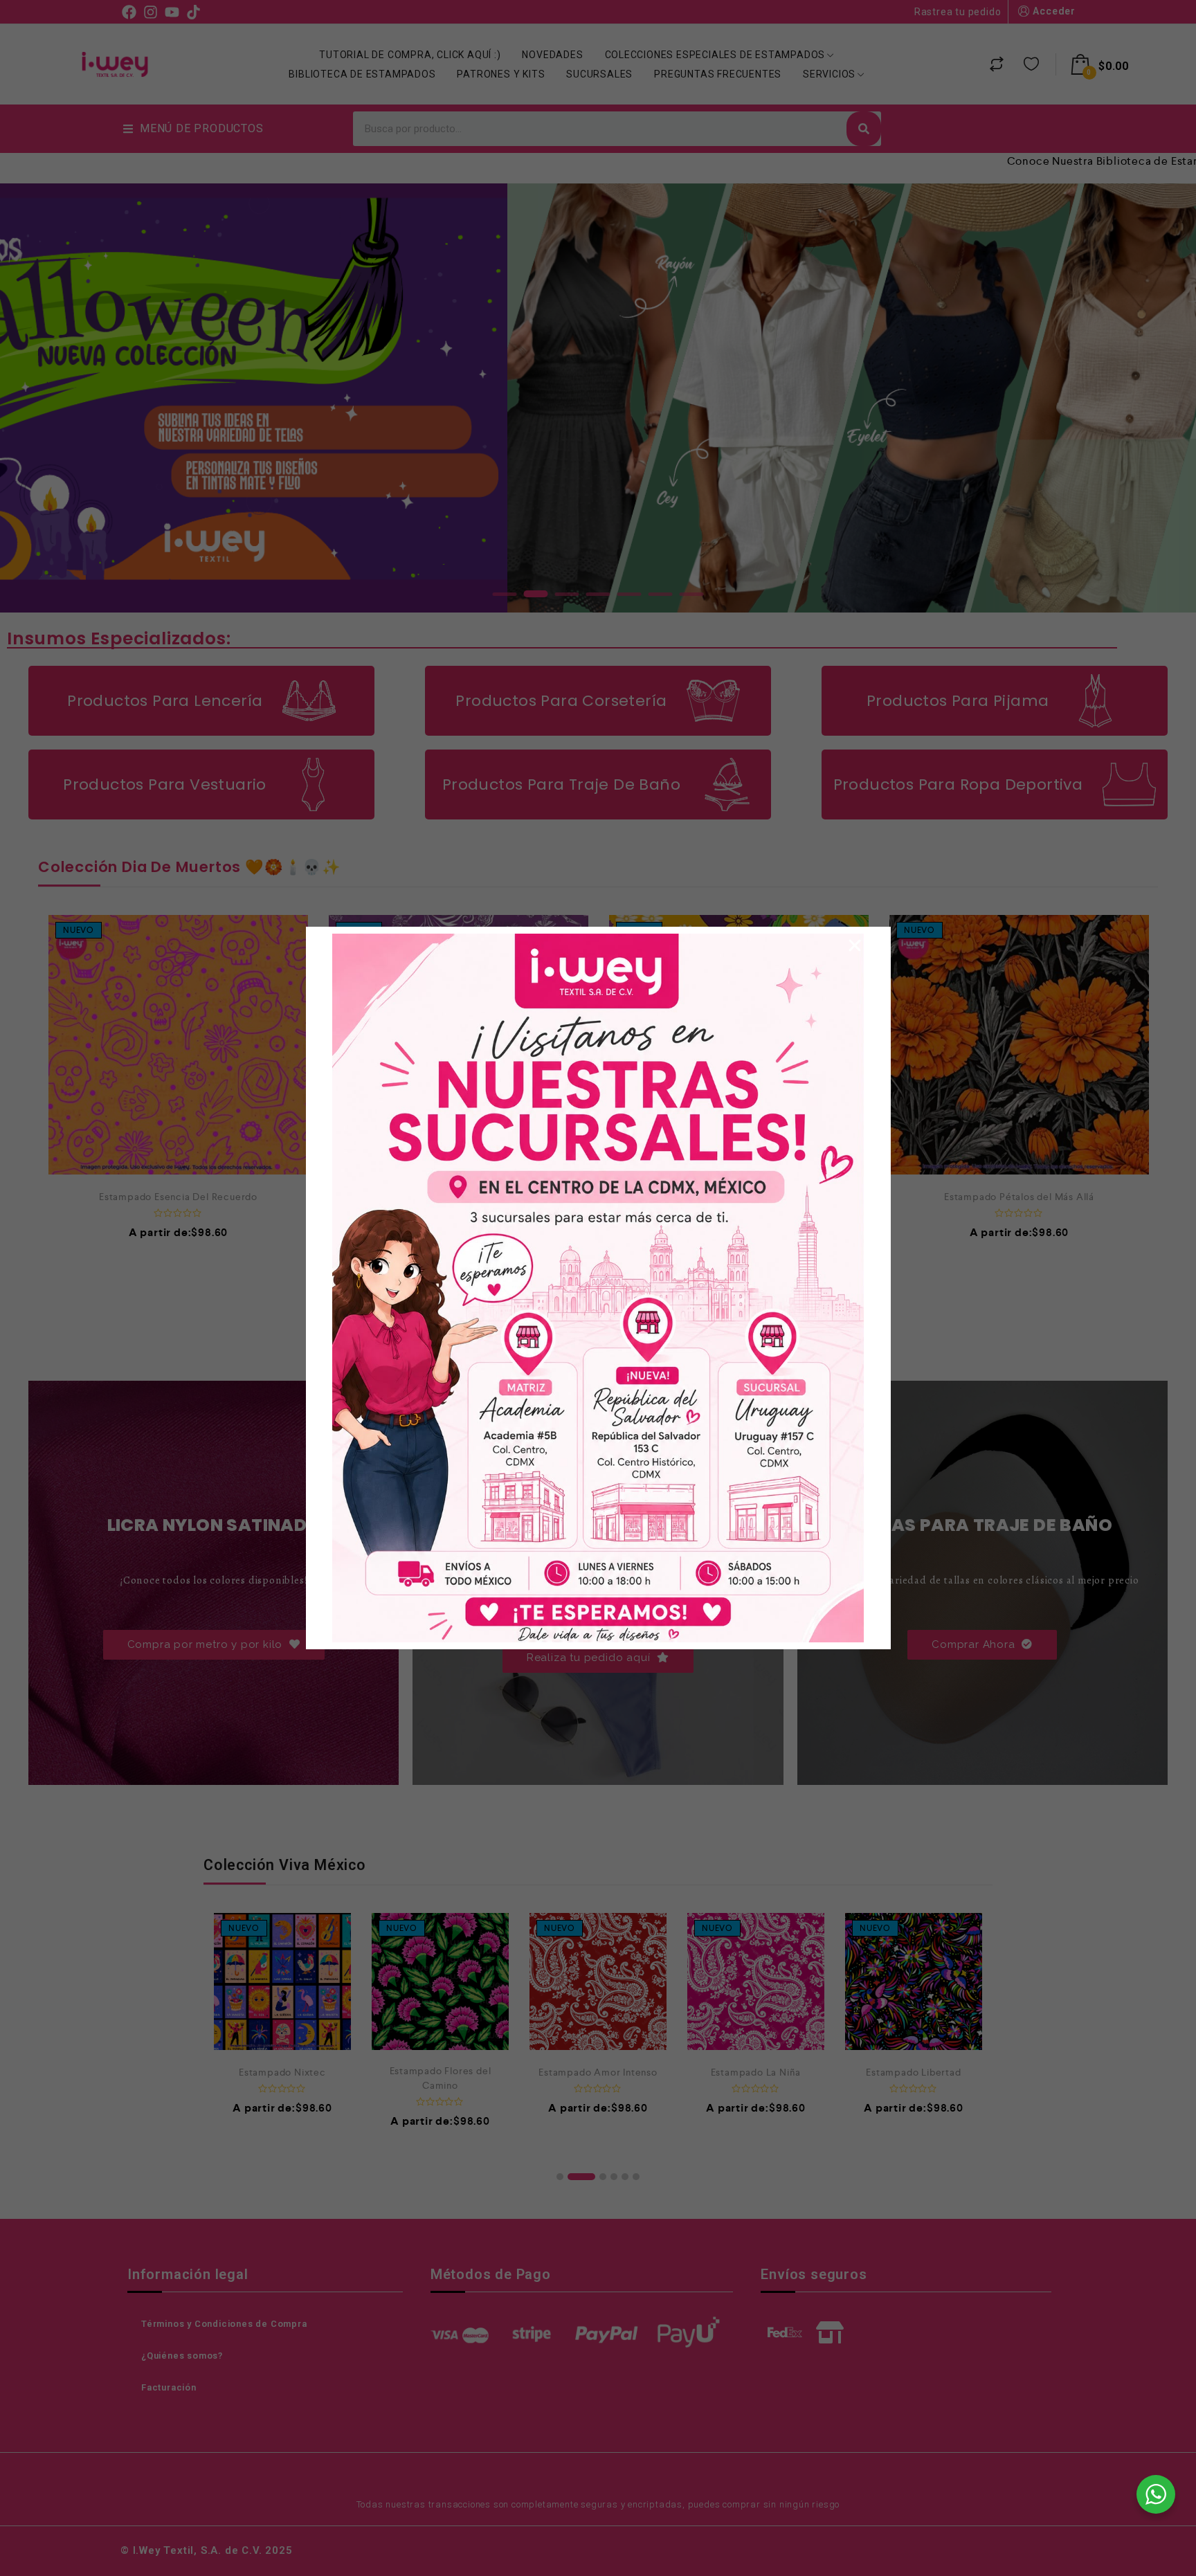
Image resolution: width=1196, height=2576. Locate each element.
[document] (598, 1288)
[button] (855, 945)
